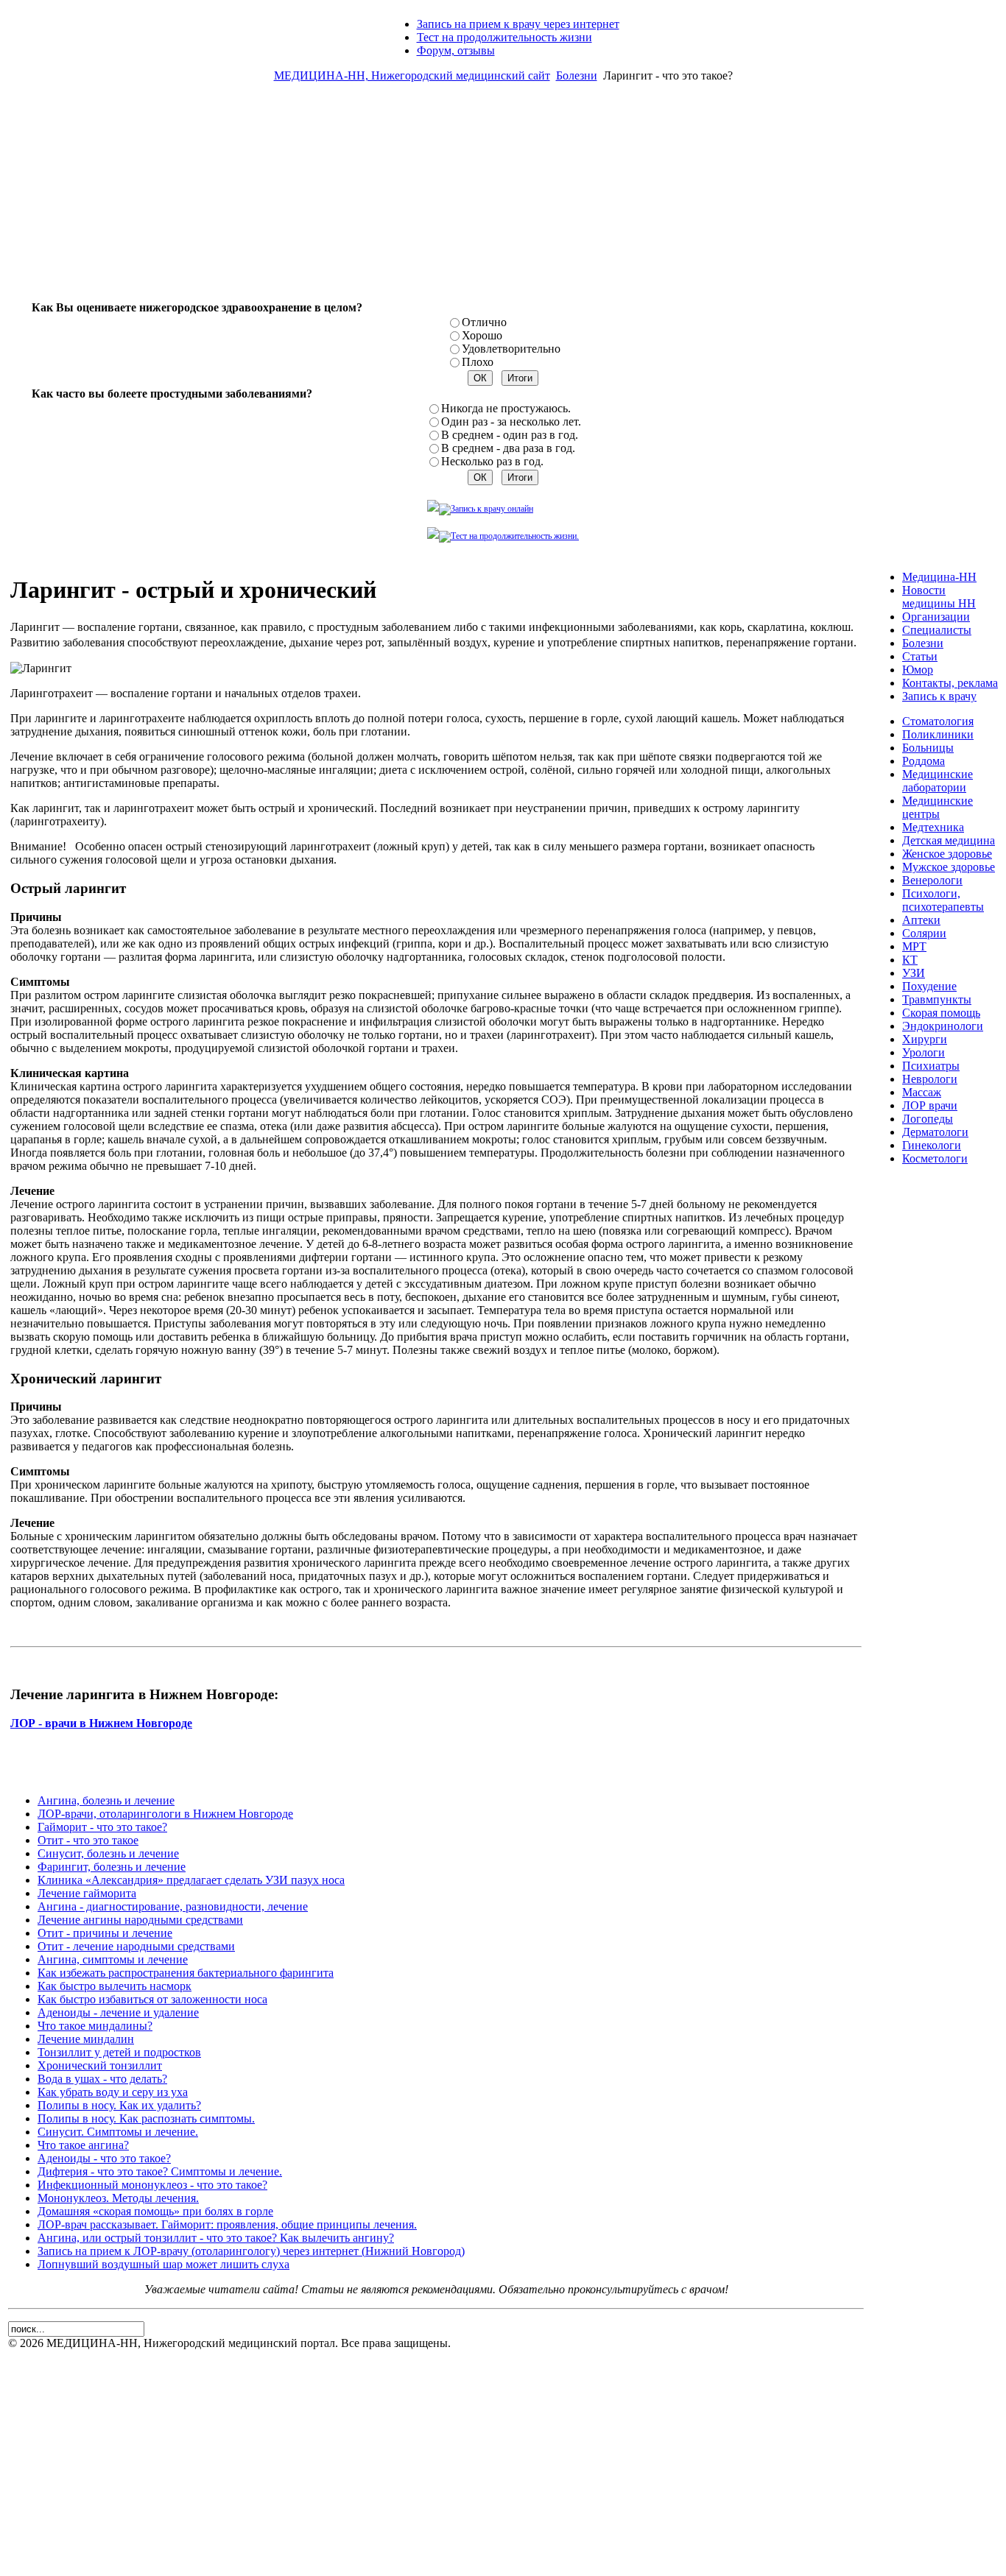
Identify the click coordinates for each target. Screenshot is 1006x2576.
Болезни (577, 75)
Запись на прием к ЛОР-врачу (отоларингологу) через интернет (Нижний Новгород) (251, 2251)
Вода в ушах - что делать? (102, 2079)
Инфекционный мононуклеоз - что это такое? (152, 2185)
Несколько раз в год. (492, 461)
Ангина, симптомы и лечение (113, 1959)
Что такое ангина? (83, 2145)
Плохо (478, 362)
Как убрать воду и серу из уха (113, 2092)
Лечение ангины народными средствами (140, 1920)
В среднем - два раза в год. (508, 448)
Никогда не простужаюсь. (506, 408)
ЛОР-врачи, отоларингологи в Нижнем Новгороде (165, 1814)
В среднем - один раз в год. (510, 435)
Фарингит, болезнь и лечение (112, 1867)
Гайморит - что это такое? (102, 1827)
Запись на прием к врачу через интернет (518, 24)
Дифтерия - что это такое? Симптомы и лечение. (160, 2171)
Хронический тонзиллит (100, 2065)
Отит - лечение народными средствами (136, 1946)
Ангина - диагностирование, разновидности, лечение (173, 1906)
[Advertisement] (503, 197)
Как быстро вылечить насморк (115, 1986)
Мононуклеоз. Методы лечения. (118, 2198)
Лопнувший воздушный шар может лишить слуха (163, 2264)
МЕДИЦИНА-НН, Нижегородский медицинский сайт (412, 75)
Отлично (484, 322)
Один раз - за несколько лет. (511, 421)
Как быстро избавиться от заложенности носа (152, 1999)
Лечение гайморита (87, 1893)
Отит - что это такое (88, 1840)
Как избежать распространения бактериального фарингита (186, 1973)
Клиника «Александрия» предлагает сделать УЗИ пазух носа (191, 1880)
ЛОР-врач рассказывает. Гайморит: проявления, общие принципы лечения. (227, 2224)
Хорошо (482, 335)
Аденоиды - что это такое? (104, 2158)
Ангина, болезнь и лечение (106, 1800)
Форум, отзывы (456, 50)
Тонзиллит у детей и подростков (119, 2052)
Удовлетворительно (511, 349)
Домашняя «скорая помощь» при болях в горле (155, 2211)
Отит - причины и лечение (105, 1933)
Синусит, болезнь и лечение (108, 1853)
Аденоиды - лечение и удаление (118, 2012)
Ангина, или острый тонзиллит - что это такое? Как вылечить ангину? (216, 2238)
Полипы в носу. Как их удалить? (119, 2105)
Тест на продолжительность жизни (504, 37)
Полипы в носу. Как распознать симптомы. (146, 2118)
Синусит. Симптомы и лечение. (118, 2132)
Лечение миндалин (86, 2039)
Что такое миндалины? (95, 2026)
